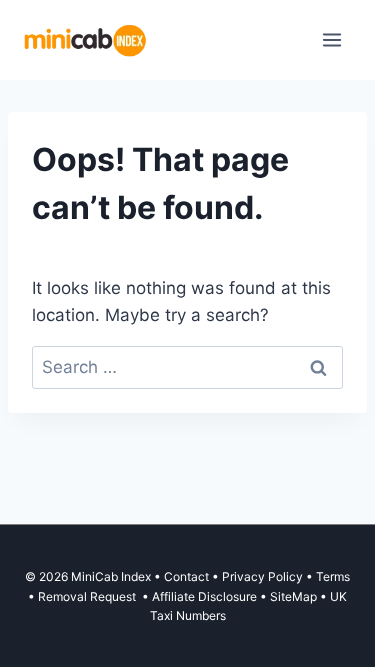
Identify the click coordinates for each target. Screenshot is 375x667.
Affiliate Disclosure (204, 596)
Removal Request (88, 596)
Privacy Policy (262, 576)
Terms (333, 576)
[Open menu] (331, 39)
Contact (186, 576)
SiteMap (295, 596)
